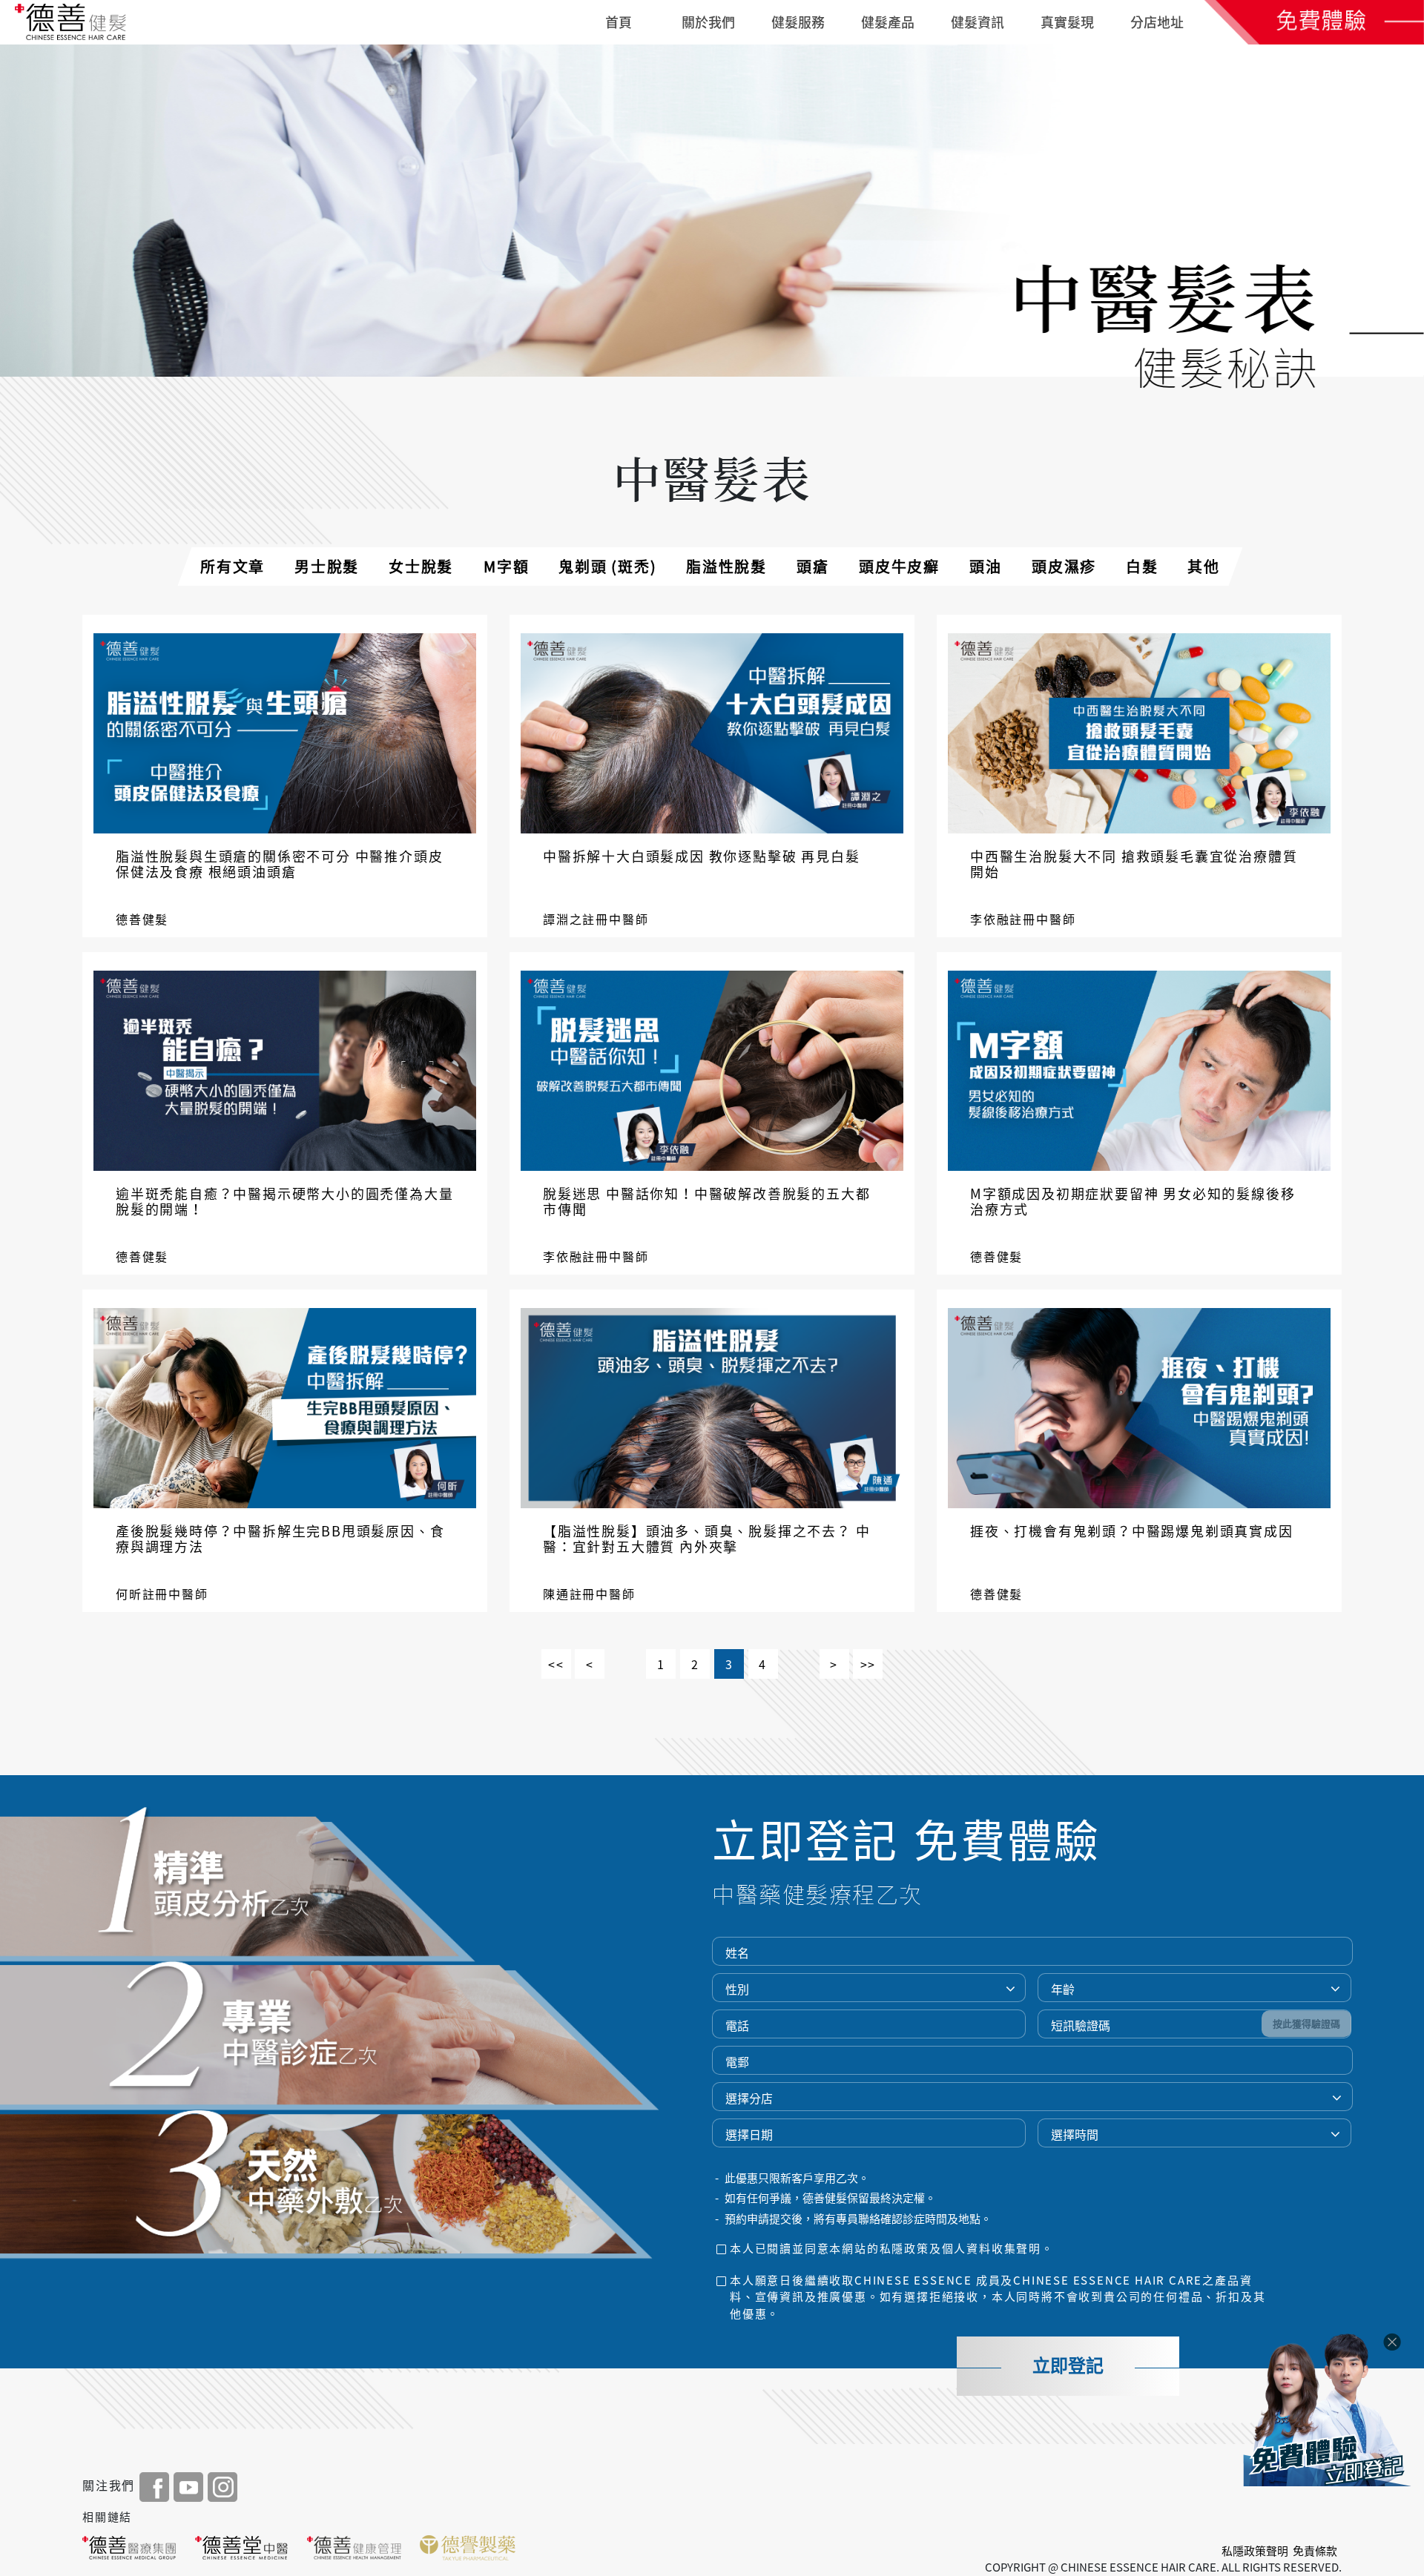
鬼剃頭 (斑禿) (607, 566)
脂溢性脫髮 (726, 566)
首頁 (619, 22)
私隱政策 (904, 2248)
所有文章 (233, 566)
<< (556, 1664)
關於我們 (708, 22)
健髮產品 (888, 22)
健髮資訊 (978, 22)
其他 (1204, 566)
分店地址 (1157, 22)
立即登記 (1068, 2366)
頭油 (986, 566)
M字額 (506, 566)
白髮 (1142, 566)
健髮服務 (798, 22)
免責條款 (1315, 2551)
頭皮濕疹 (1064, 566)
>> (868, 1664)
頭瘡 (813, 566)
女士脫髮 (421, 566)
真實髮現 (1067, 22)
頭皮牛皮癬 (899, 566)
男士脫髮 (327, 566)
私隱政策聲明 (1255, 2551)
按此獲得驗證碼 (1306, 2024)
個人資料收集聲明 (992, 2248)
